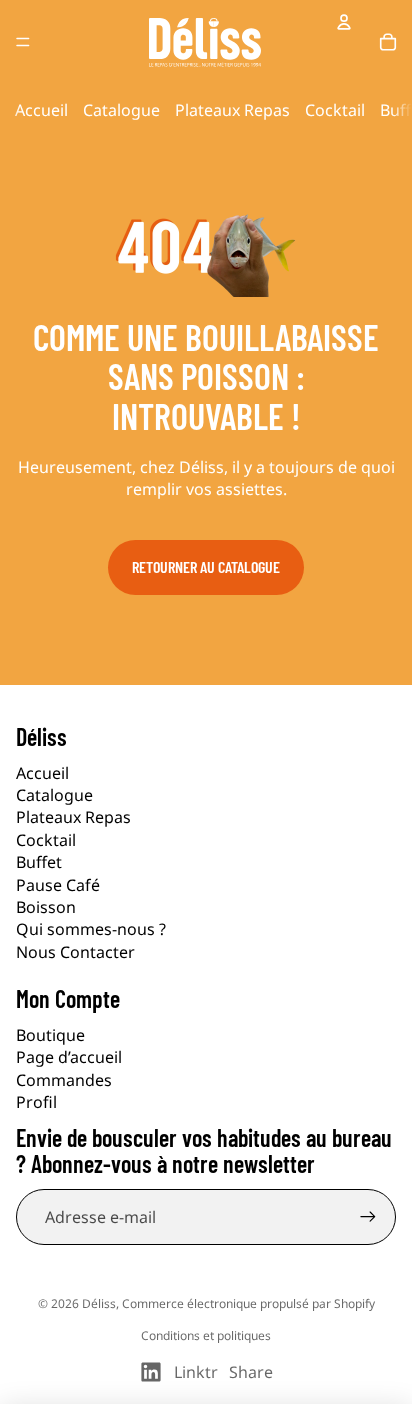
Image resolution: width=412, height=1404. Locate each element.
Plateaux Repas (232, 110)
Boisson (46, 907)
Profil (36, 1102)
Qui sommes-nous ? (91, 929)
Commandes (64, 1080)
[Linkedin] (151, 1372)
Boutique (50, 1035)
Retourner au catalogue (206, 566)
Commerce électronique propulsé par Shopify (248, 1303)
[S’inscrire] (368, 1217)
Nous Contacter (75, 952)
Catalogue (121, 110)
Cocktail (335, 110)
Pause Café (58, 885)
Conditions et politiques (206, 1335)
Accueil (41, 110)
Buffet (39, 862)
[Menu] (23, 42)
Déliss (99, 1303)
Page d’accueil (69, 1057)
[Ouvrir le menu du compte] (344, 22)
